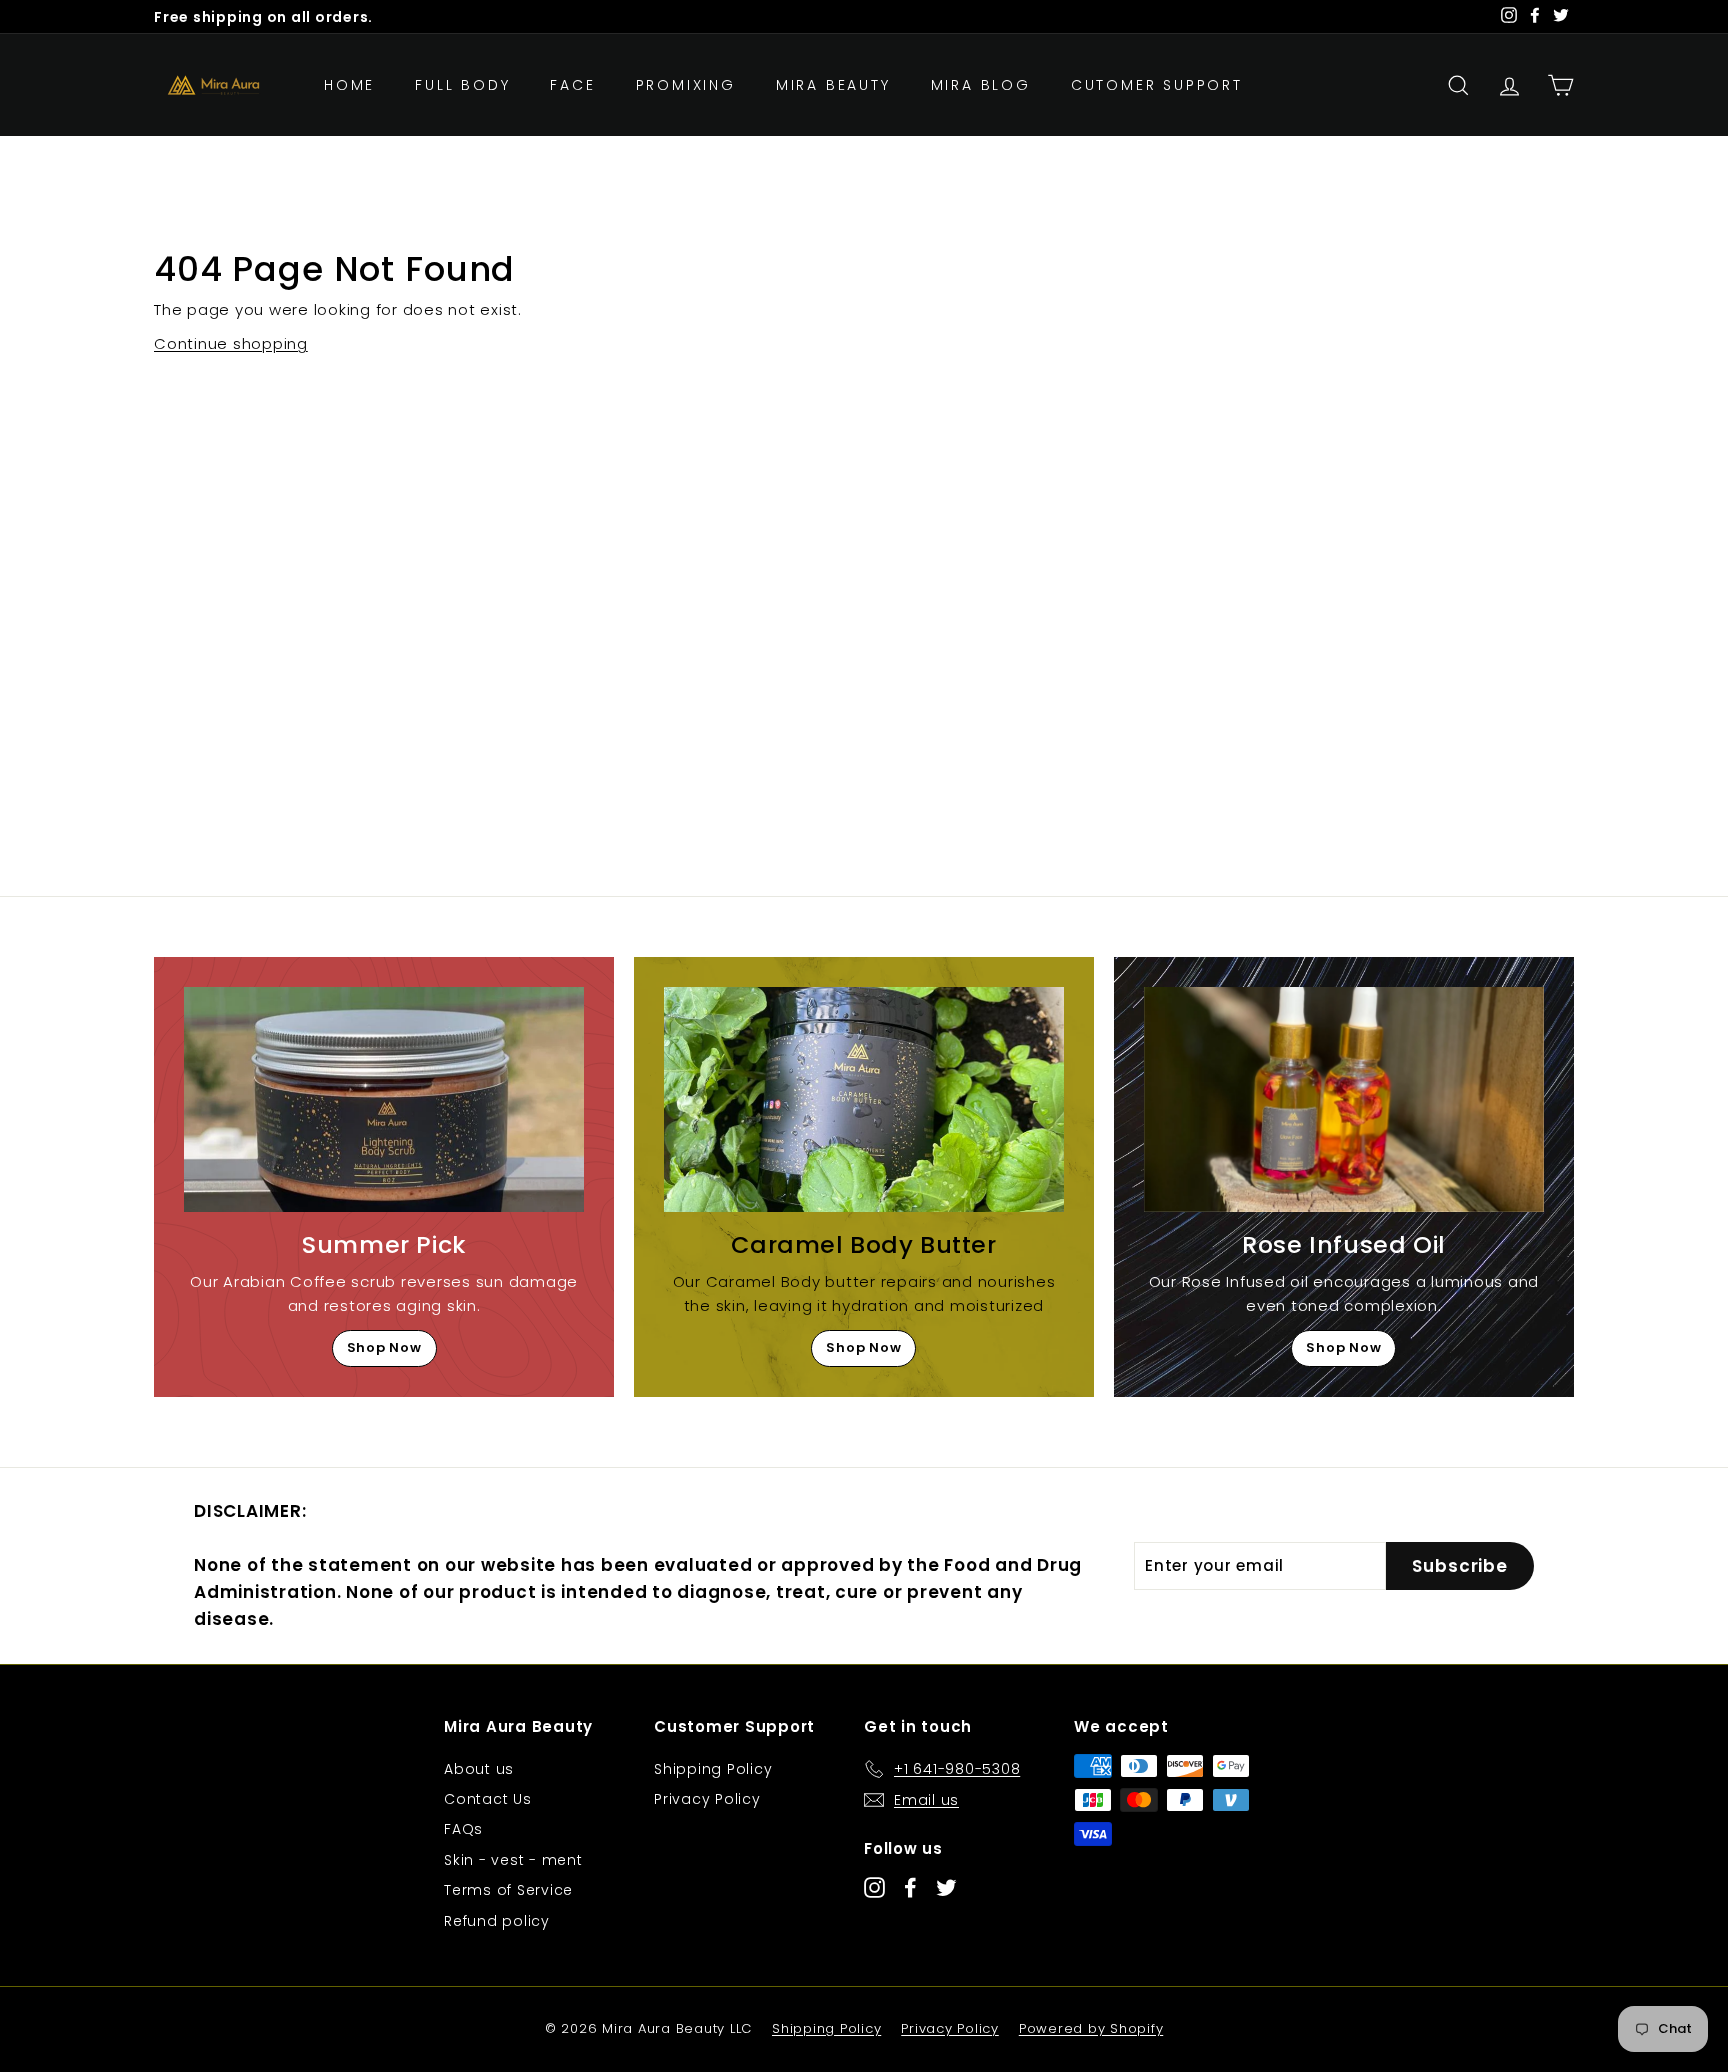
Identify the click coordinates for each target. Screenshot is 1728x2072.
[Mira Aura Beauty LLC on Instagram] (874, 1887)
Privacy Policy (707, 1799)
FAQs (463, 1829)
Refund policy (497, 1921)
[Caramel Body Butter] (864, 1099)
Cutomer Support (1157, 85)
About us (479, 1769)
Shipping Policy (713, 1769)
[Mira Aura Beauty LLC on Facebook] (910, 1887)
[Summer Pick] (384, 1099)
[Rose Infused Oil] (1344, 1099)
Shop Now (384, 1347)
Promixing (686, 85)
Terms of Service (508, 1890)
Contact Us (488, 1799)
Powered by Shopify (1091, 2028)
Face (572, 85)
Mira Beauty (833, 85)
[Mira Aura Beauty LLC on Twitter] (946, 1887)
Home (349, 85)
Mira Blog (981, 85)
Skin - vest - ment (513, 1860)
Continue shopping (231, 343)
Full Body (462, 85)
